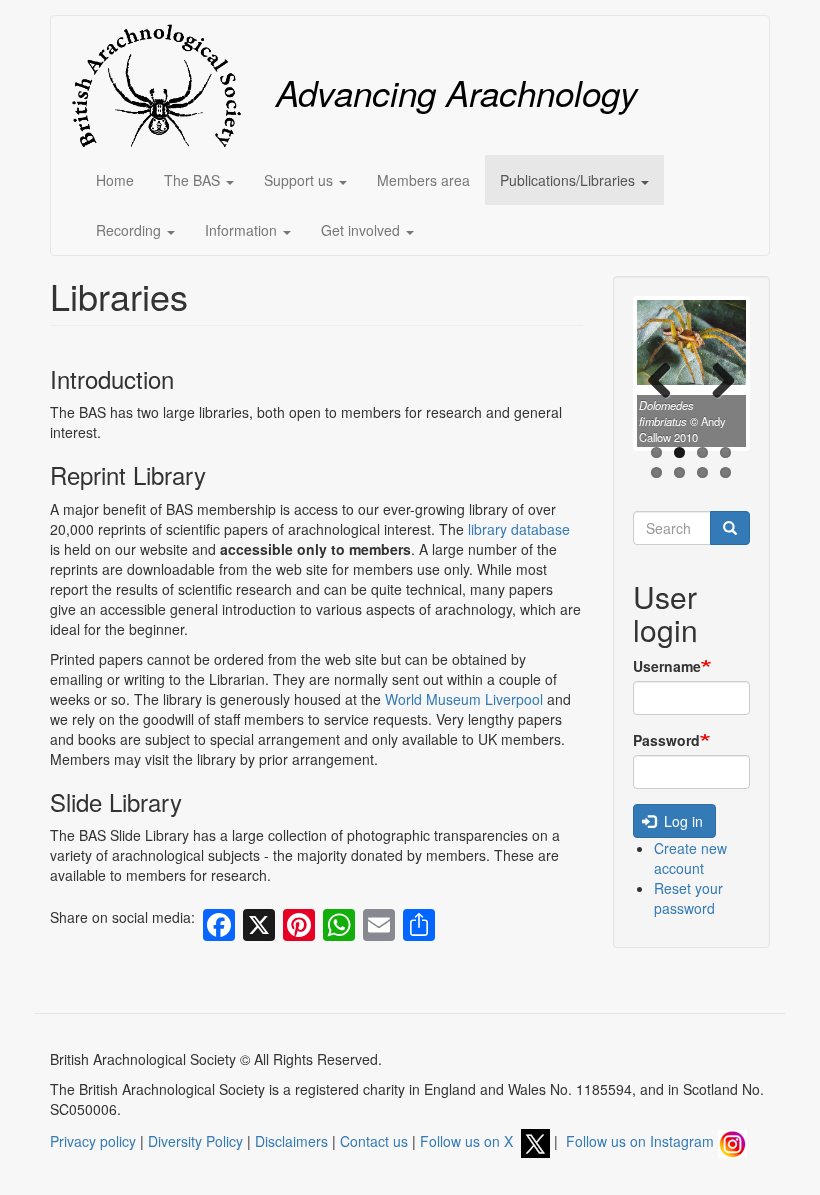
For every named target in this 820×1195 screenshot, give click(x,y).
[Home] (163, 85)
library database (519, 529)
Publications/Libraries (569, 180)
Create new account (690, 858)
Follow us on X (470, 1141)
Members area (423, 180)
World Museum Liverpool (466, 699)
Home (115, 180)
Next (716, 379)
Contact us (374, 1141)
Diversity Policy (195, 1141)
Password (666, 740)
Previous (667, 379)
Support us (300, 180)
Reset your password (688, 898)
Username (667, 666)
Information (243, 230)
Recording (130, 230)
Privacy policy (93, 1141)
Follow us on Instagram (642, 1141)
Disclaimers (291, 1141)
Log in (681, 821)
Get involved (362, 230)
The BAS (194, 180)
